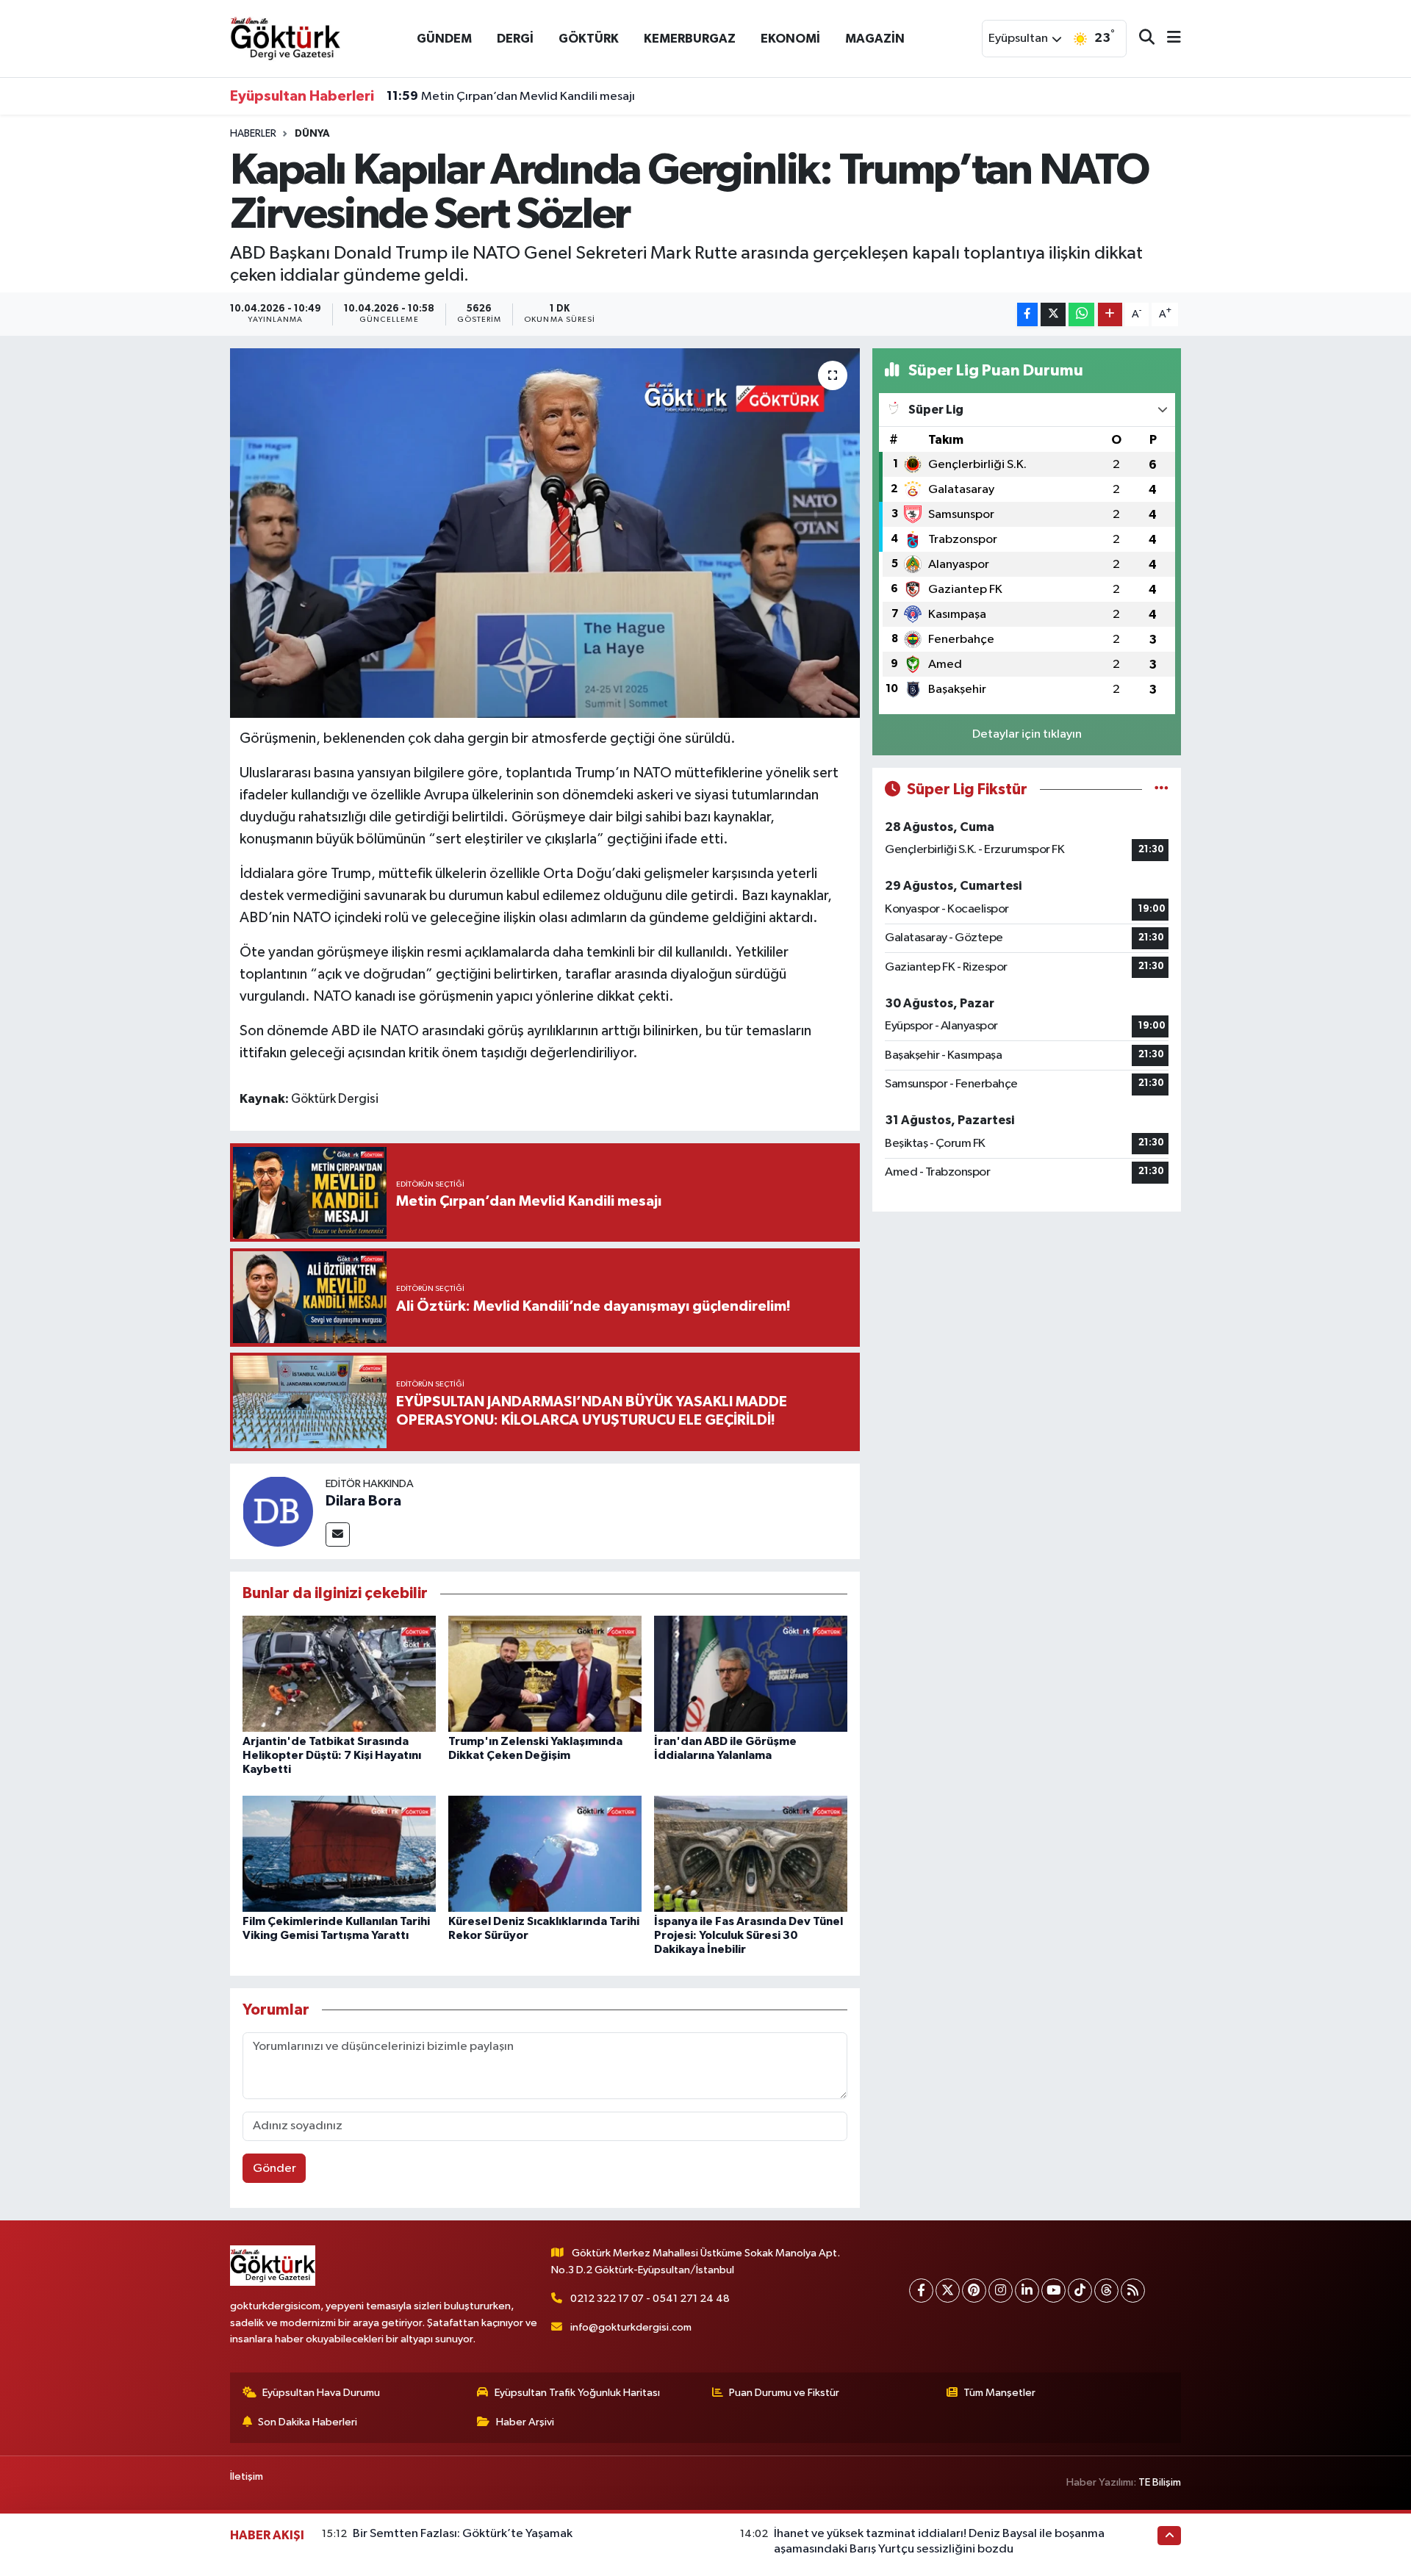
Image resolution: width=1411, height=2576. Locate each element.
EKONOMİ (790, 39)
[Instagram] (1001, 2291)
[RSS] (1133, 2291)
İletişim (247, 2476)
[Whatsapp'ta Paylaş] (1081, 315)
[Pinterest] (974, 2291)
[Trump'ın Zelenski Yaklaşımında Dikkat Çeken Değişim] (545, 1673)
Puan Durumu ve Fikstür (784, 2393)
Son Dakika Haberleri (308, 2422)
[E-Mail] (338, 1535)
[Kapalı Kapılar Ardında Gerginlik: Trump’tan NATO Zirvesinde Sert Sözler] (545, 533)
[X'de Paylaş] (1053, 315)
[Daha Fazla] (1110, 315)
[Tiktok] (1080, 2291)
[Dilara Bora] (278, 1511)
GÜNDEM (444, 39)
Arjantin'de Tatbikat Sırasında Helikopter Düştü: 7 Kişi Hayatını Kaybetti (332, 1755)
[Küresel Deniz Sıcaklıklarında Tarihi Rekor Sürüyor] (545, 1853)
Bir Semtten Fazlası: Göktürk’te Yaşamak (463, 2534)
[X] (948, 2291)
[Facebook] (921, 2291)
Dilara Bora (363, 1501)
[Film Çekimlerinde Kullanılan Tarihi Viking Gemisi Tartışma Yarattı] (339, 1853)
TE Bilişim (1160, 2482)
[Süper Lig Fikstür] (1162, 789)
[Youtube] (1053, 2291)
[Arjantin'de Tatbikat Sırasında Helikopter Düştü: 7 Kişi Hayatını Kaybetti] (339, 1673)
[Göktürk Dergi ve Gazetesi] (285, 38)
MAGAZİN (875, 39)
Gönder (274, 2169)
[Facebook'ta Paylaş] (1027, 315)
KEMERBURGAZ (690, 39)
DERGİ (515, 39)
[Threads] (1106, 2291)
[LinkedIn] (1027, 2291)
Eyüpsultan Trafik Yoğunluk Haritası (577, 2393)
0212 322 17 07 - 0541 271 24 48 (650, 2299)
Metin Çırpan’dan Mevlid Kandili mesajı (511, 96)
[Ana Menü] (1168, 39)
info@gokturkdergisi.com (631, 2327)
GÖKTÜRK (589, 39)
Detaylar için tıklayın (1027, 734)
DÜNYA (312, 134)
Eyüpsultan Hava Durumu (321, 2393)
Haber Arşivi (525, 2422)
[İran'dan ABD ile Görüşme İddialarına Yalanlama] (751, 1673)
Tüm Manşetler (999, 2393)
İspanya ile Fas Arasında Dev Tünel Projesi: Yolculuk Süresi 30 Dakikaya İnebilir (748, 1935)
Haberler (253, 134)
